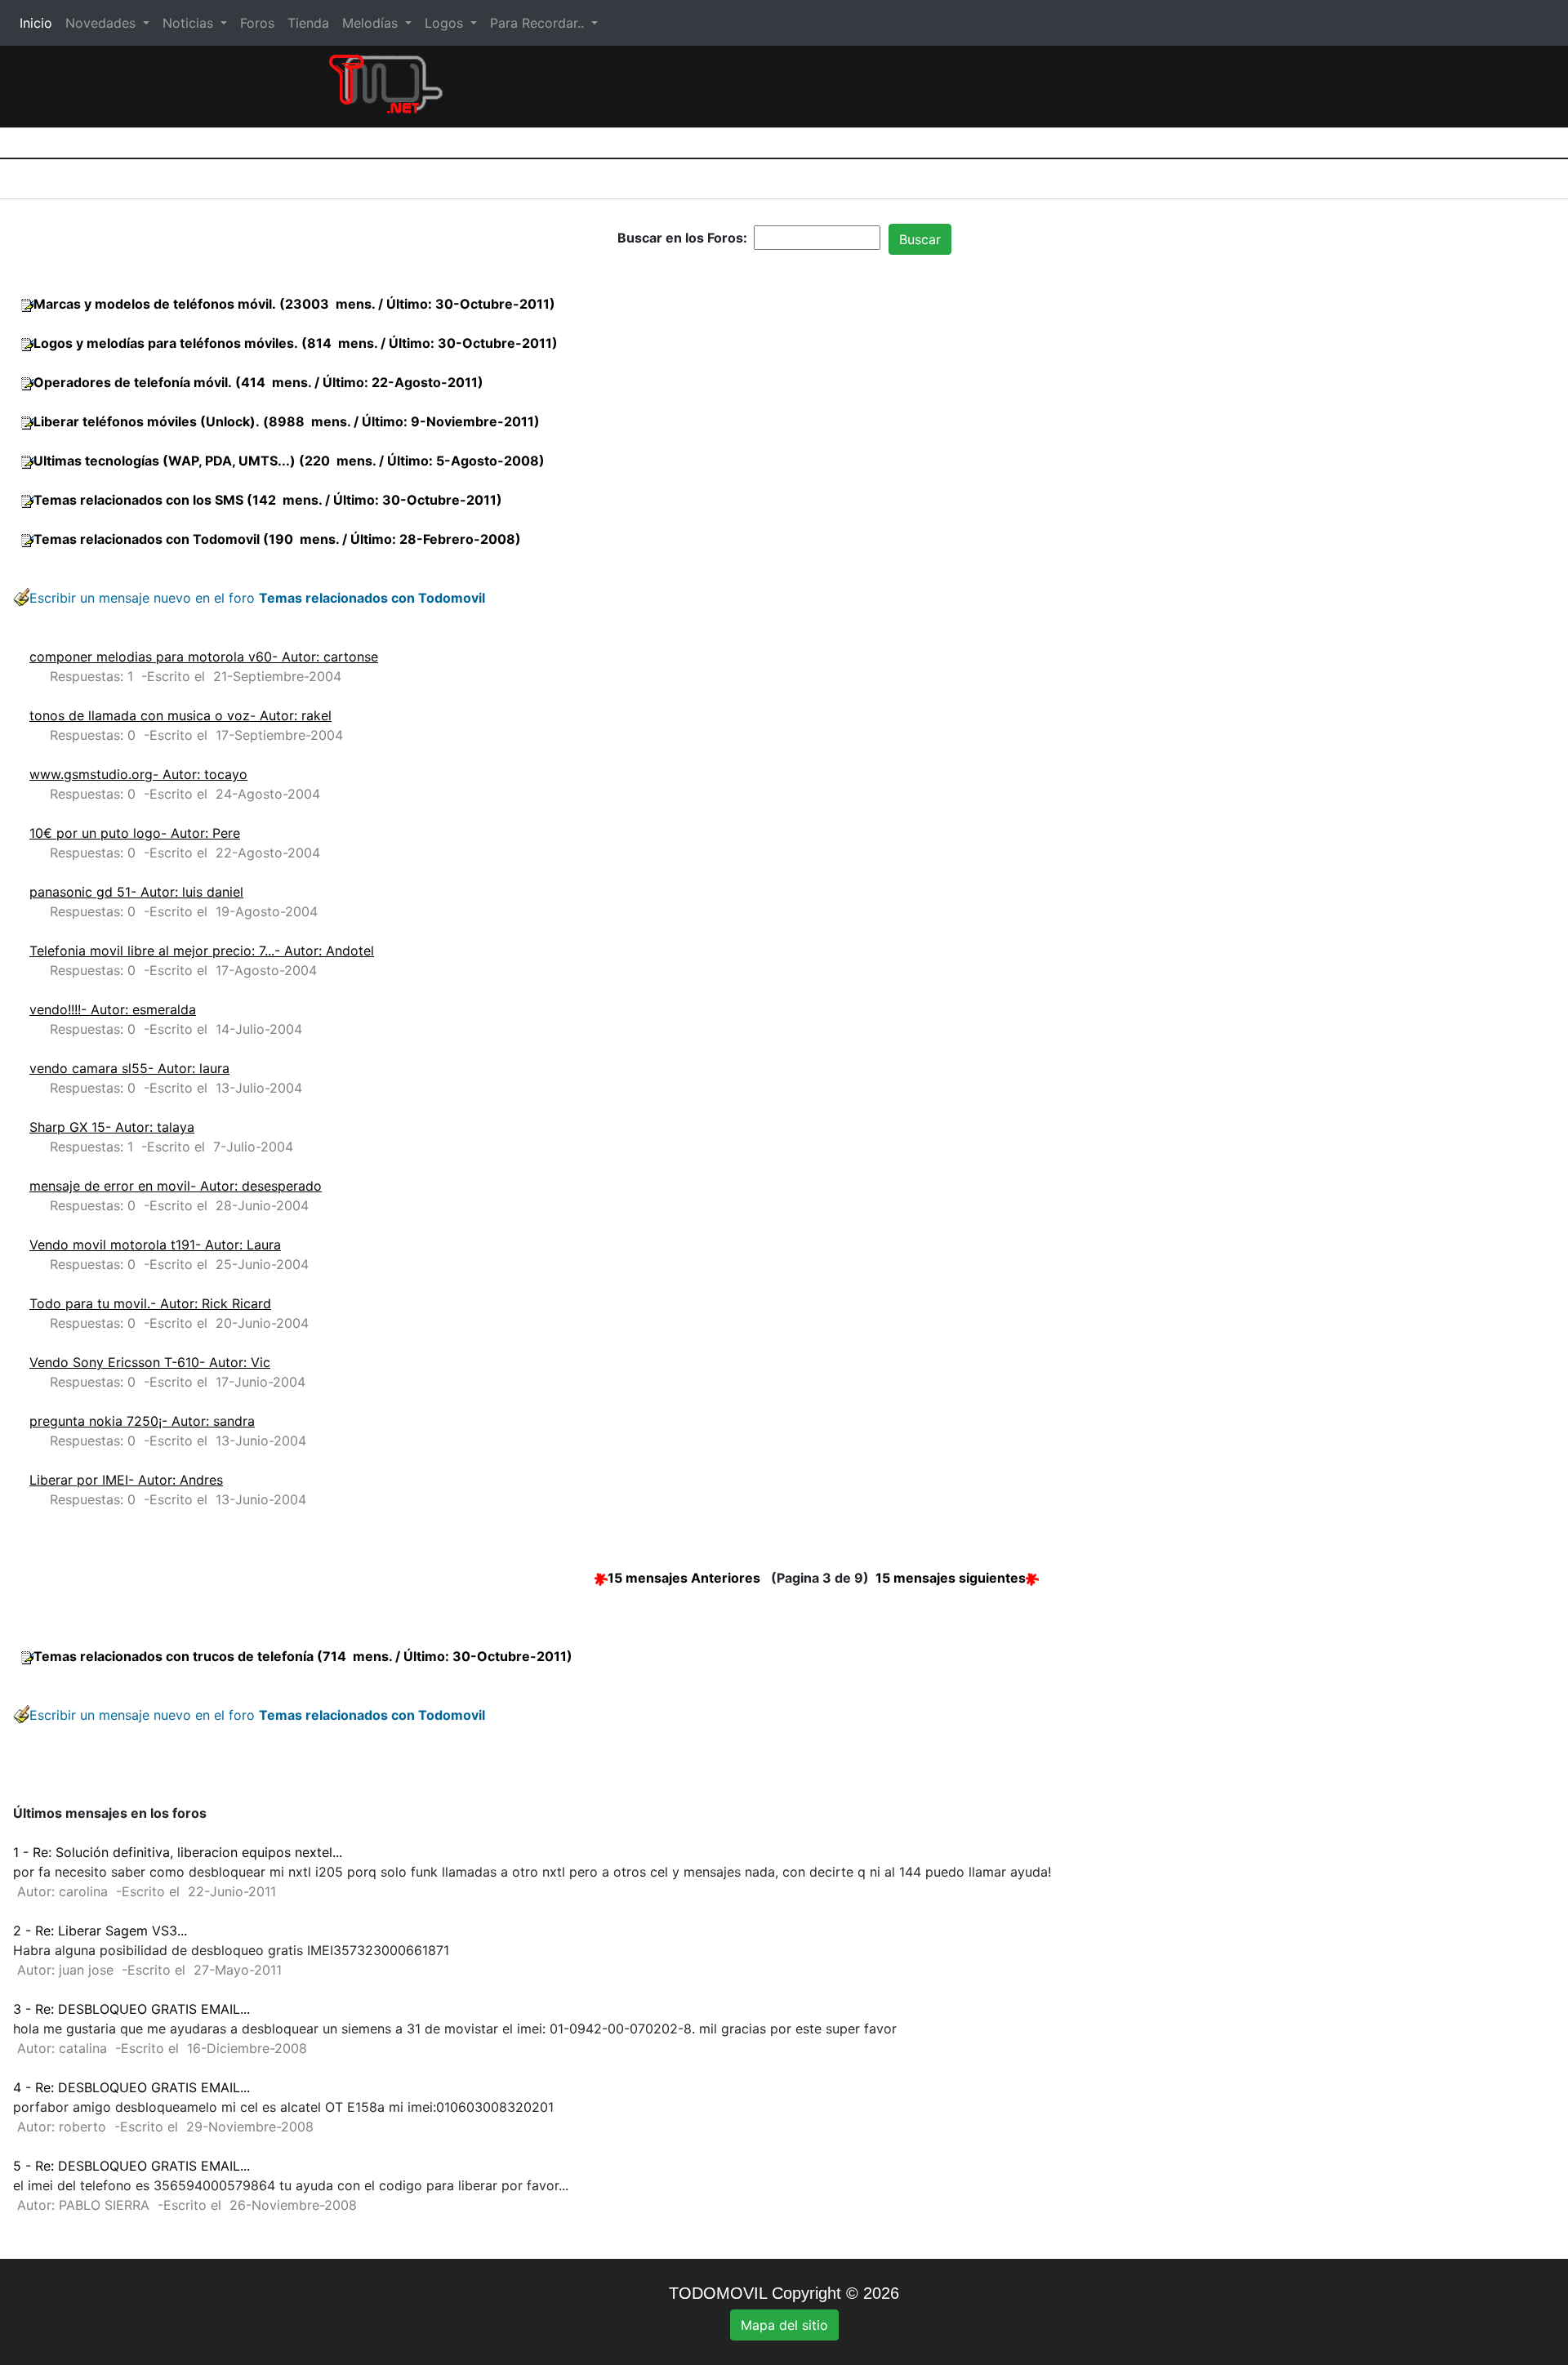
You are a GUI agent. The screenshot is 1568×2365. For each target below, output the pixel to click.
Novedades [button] (102, 23)
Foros (257, 23)
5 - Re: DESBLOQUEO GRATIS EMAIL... (131, 2166)
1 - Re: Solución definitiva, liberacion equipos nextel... (178, 1852)
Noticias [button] (190, 23)
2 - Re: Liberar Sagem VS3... (100, 1931)
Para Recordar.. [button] (539, 23)
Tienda (308, 23)
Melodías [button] (372, 23)
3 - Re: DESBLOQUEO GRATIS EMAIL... (131, 2009)
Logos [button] (446, 23)
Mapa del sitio (784, 2325)
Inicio (39, 23)
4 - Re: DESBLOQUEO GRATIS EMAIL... (131, 2087)
